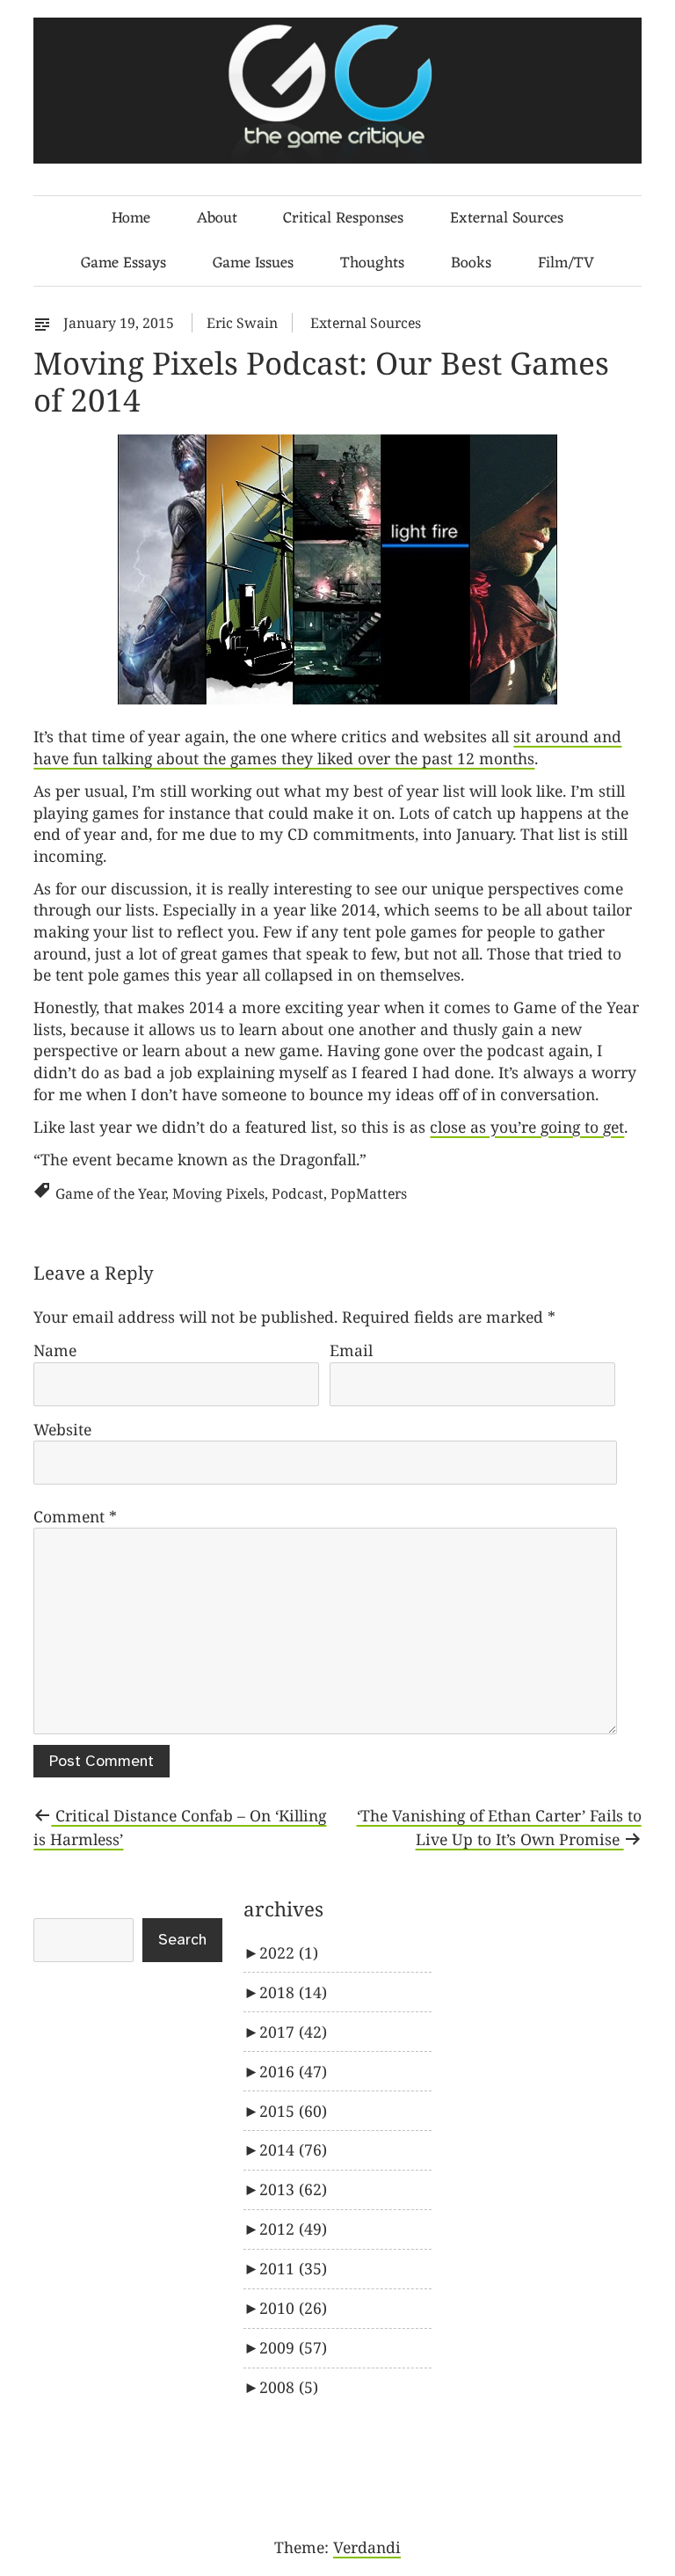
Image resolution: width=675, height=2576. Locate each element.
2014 (293, 2149)
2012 (293, 2229)
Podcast (298, 1193)
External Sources (507, 219)
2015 (293, 2111)
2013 (293, 2189)
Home (131, 219)
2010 (293, 2308)
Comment (75, 1516)
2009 (293, 2347)
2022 (289, 1952)
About (217, 219)
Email (351, 1350)
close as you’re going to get (527, 1127)
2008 (289, 2387)
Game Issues (253, 263)
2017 (293, 2032)
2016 (293, 2071)
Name (55, 1350)
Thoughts (372, 263)
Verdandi (367, 2547)
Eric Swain (242, 323)
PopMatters (369, 1193)
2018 (293, 1992)
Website (62, 1429)
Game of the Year (110, 1193)
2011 (293, 2268)
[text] (47, 323)
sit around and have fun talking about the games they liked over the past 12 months (327, 747)
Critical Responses (343, 219)
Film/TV (566, 263)
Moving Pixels (218, 1193)
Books (471, 263)
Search (182, 1940)
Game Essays (123, 263)
